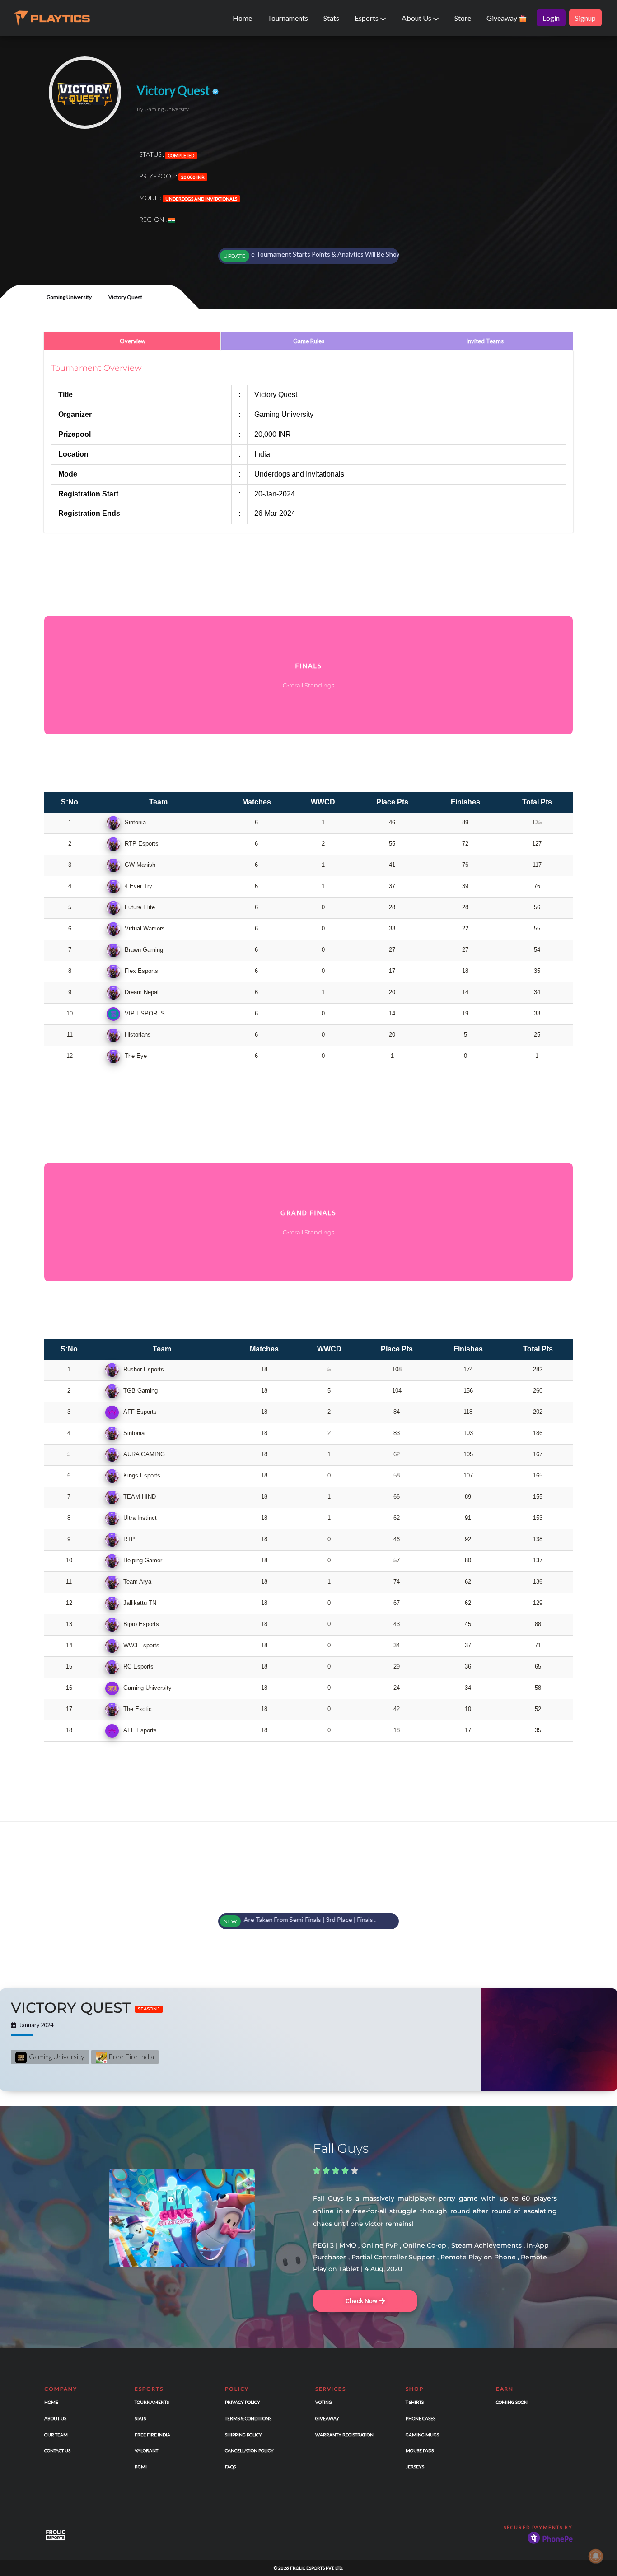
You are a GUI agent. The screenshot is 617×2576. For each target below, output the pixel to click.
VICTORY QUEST (85, 2008)
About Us (417, 18)
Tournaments (288, 18)
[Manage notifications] (596, 2556)
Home (242, 18)
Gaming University (69, 297)
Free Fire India (131, 2056)
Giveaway (502, 18)
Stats (331, 18)
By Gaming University (163, 109)
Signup (585, 18)
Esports (367, 18)
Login (551, 18)
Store (463, 18)
